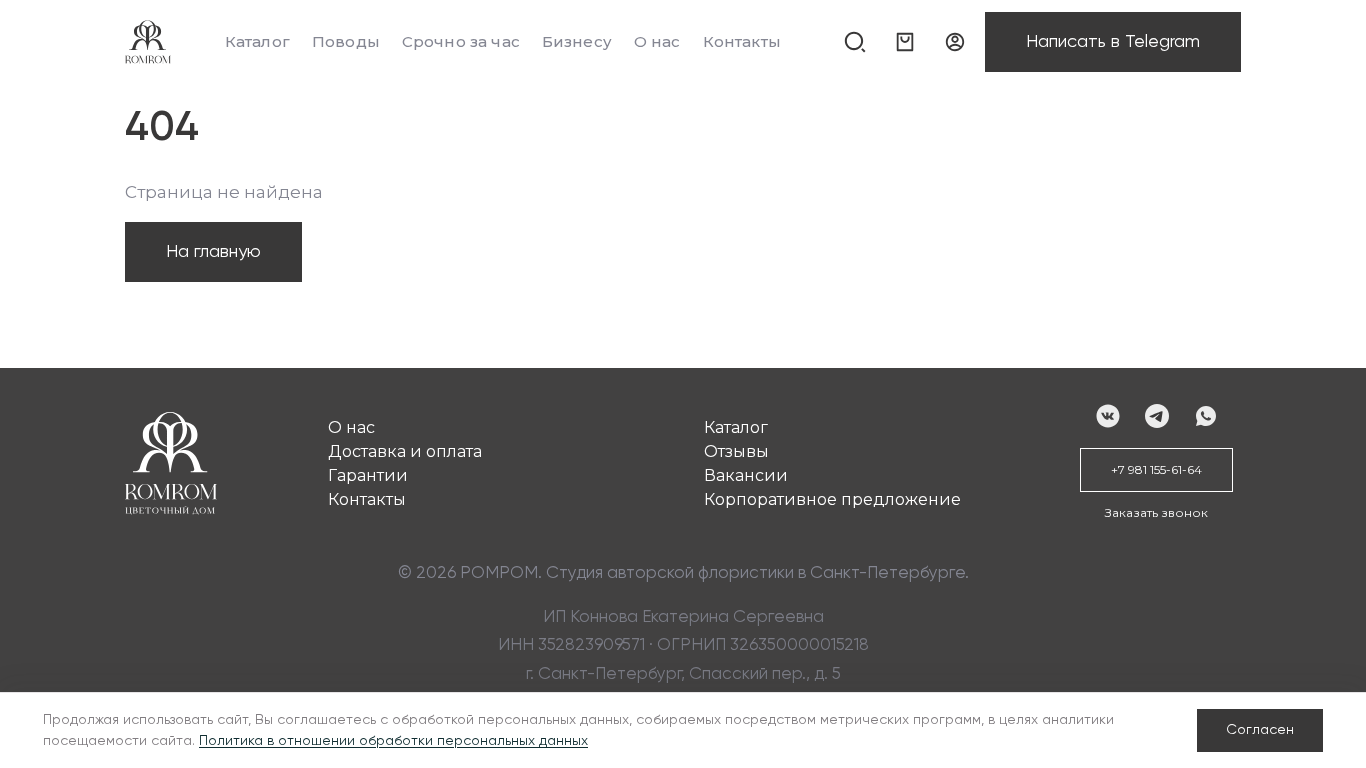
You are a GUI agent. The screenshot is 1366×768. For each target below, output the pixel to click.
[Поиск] (855, 42)
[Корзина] (905, 42)
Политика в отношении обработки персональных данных (393, 741)
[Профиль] (955, 42)
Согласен (1260, 730)
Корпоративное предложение (832, 499)
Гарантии (368, 475)
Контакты (742, 41)
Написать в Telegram (1113, 42)
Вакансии (746, 475)
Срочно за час (461, 41)
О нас (657, 41)
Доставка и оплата (405, 451)
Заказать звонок (1156, 512)
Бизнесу (577, 41)
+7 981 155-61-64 (1156, 469)
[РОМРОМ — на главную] (148, 42)
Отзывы (736, 451)
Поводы (346, 41)
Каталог (257, 41)
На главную (213, 252)
